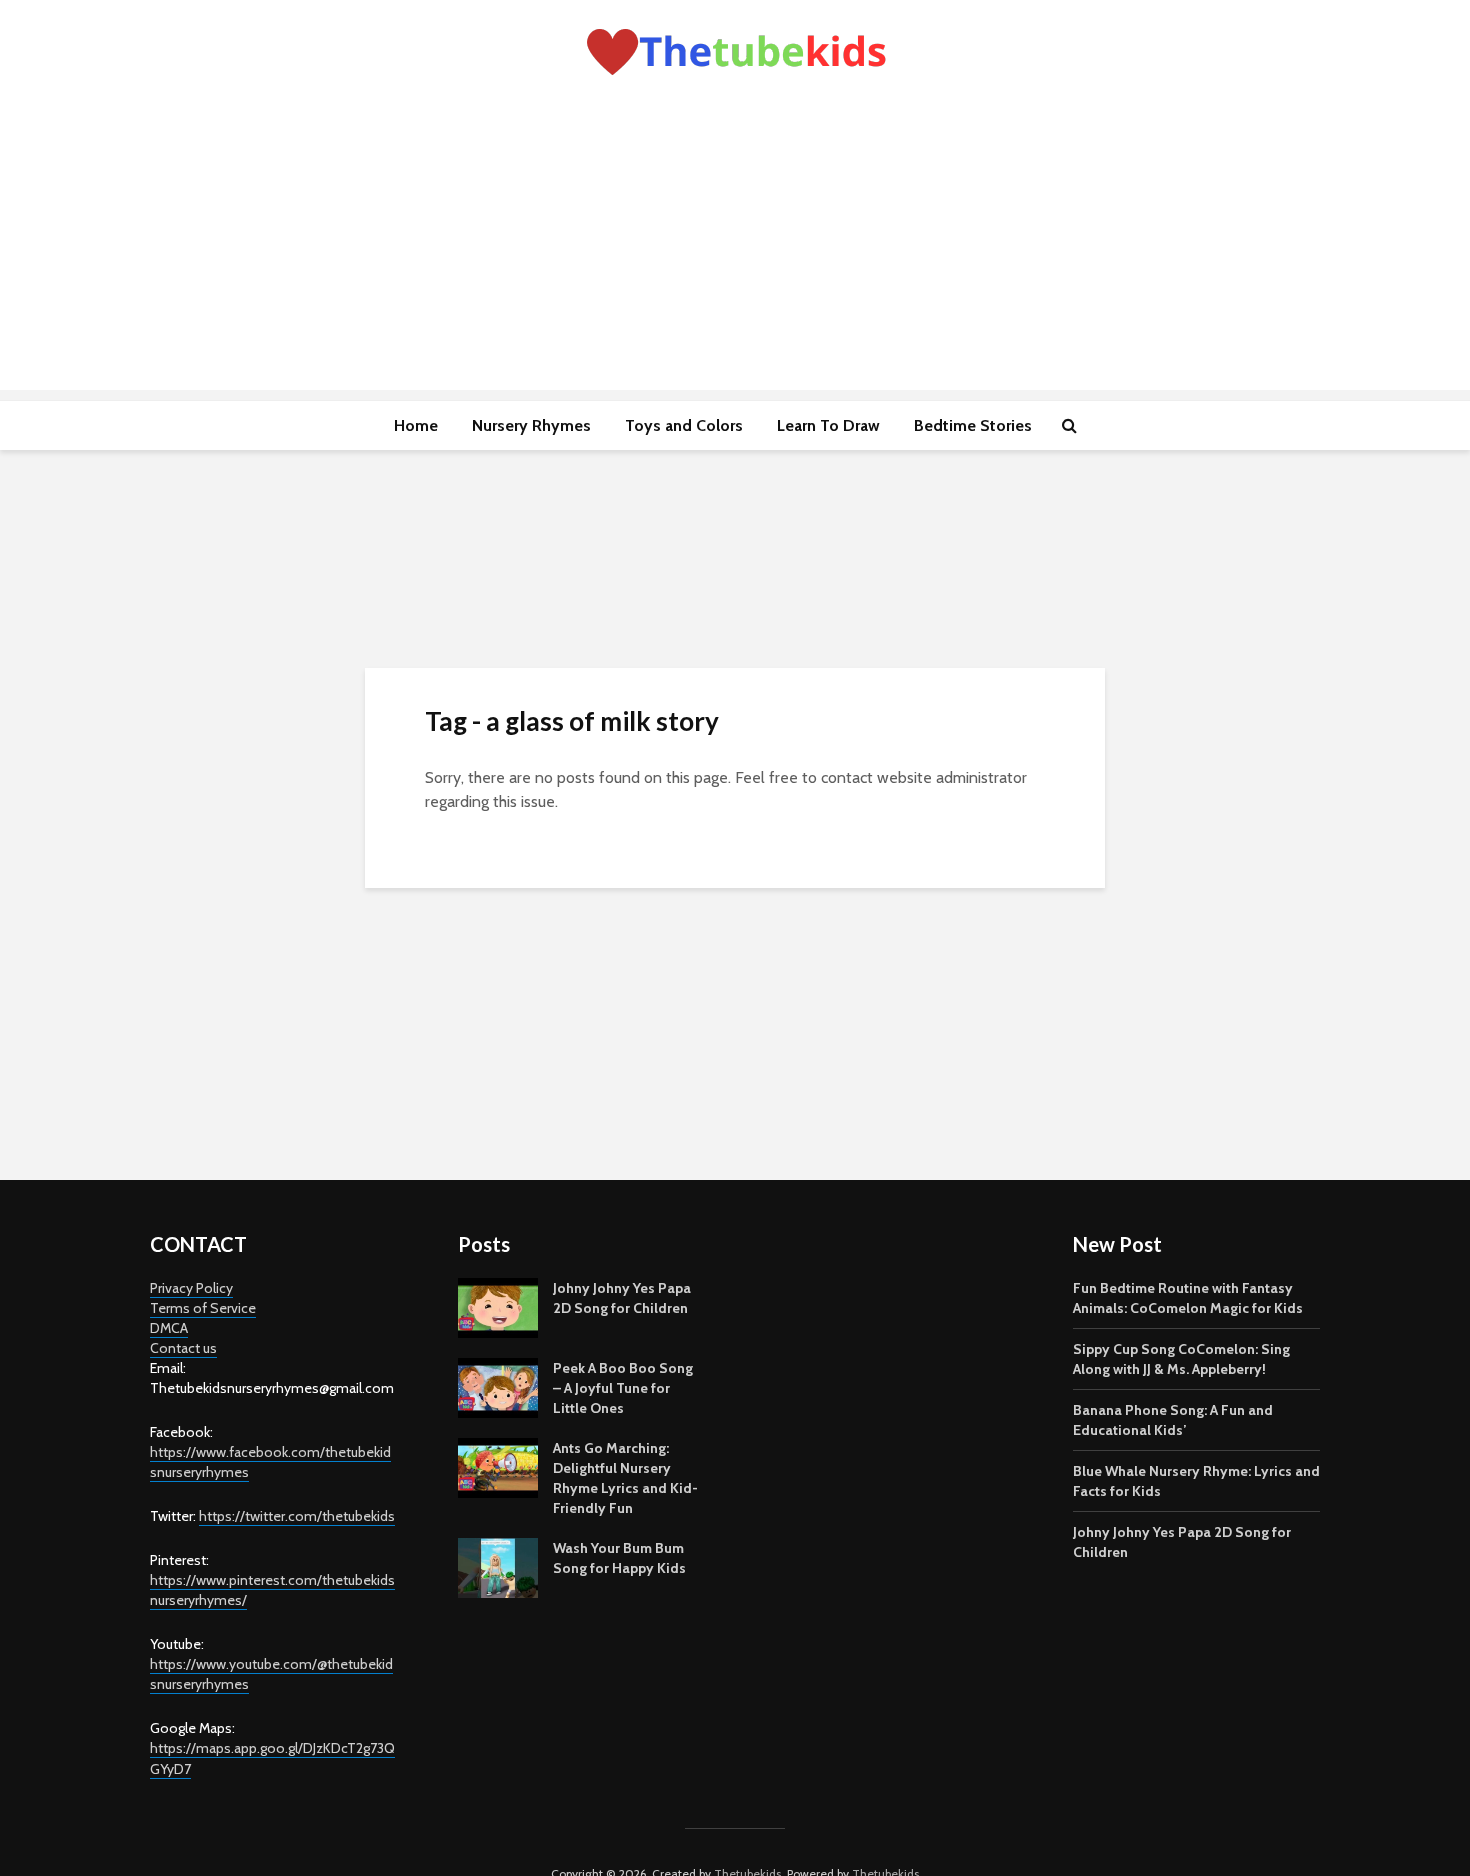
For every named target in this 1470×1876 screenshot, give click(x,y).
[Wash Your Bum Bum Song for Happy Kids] (498, 1567)
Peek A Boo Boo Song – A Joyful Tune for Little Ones (623, 1388)
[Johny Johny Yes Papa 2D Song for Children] (498, 1307)
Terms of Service (203, 1308)
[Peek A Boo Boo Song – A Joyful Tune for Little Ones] (498, 1387)
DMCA (169, 1328)
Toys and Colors (684, 425)
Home (416, 425)
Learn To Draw (828, 425)
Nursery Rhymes (531, 425)
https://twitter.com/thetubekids (297, 1516)
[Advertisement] (735, 250)
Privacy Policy (191, 1288)
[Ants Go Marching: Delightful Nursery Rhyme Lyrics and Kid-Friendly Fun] (498, 1467)
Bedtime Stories (973, 425)
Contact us (183, 1348)
